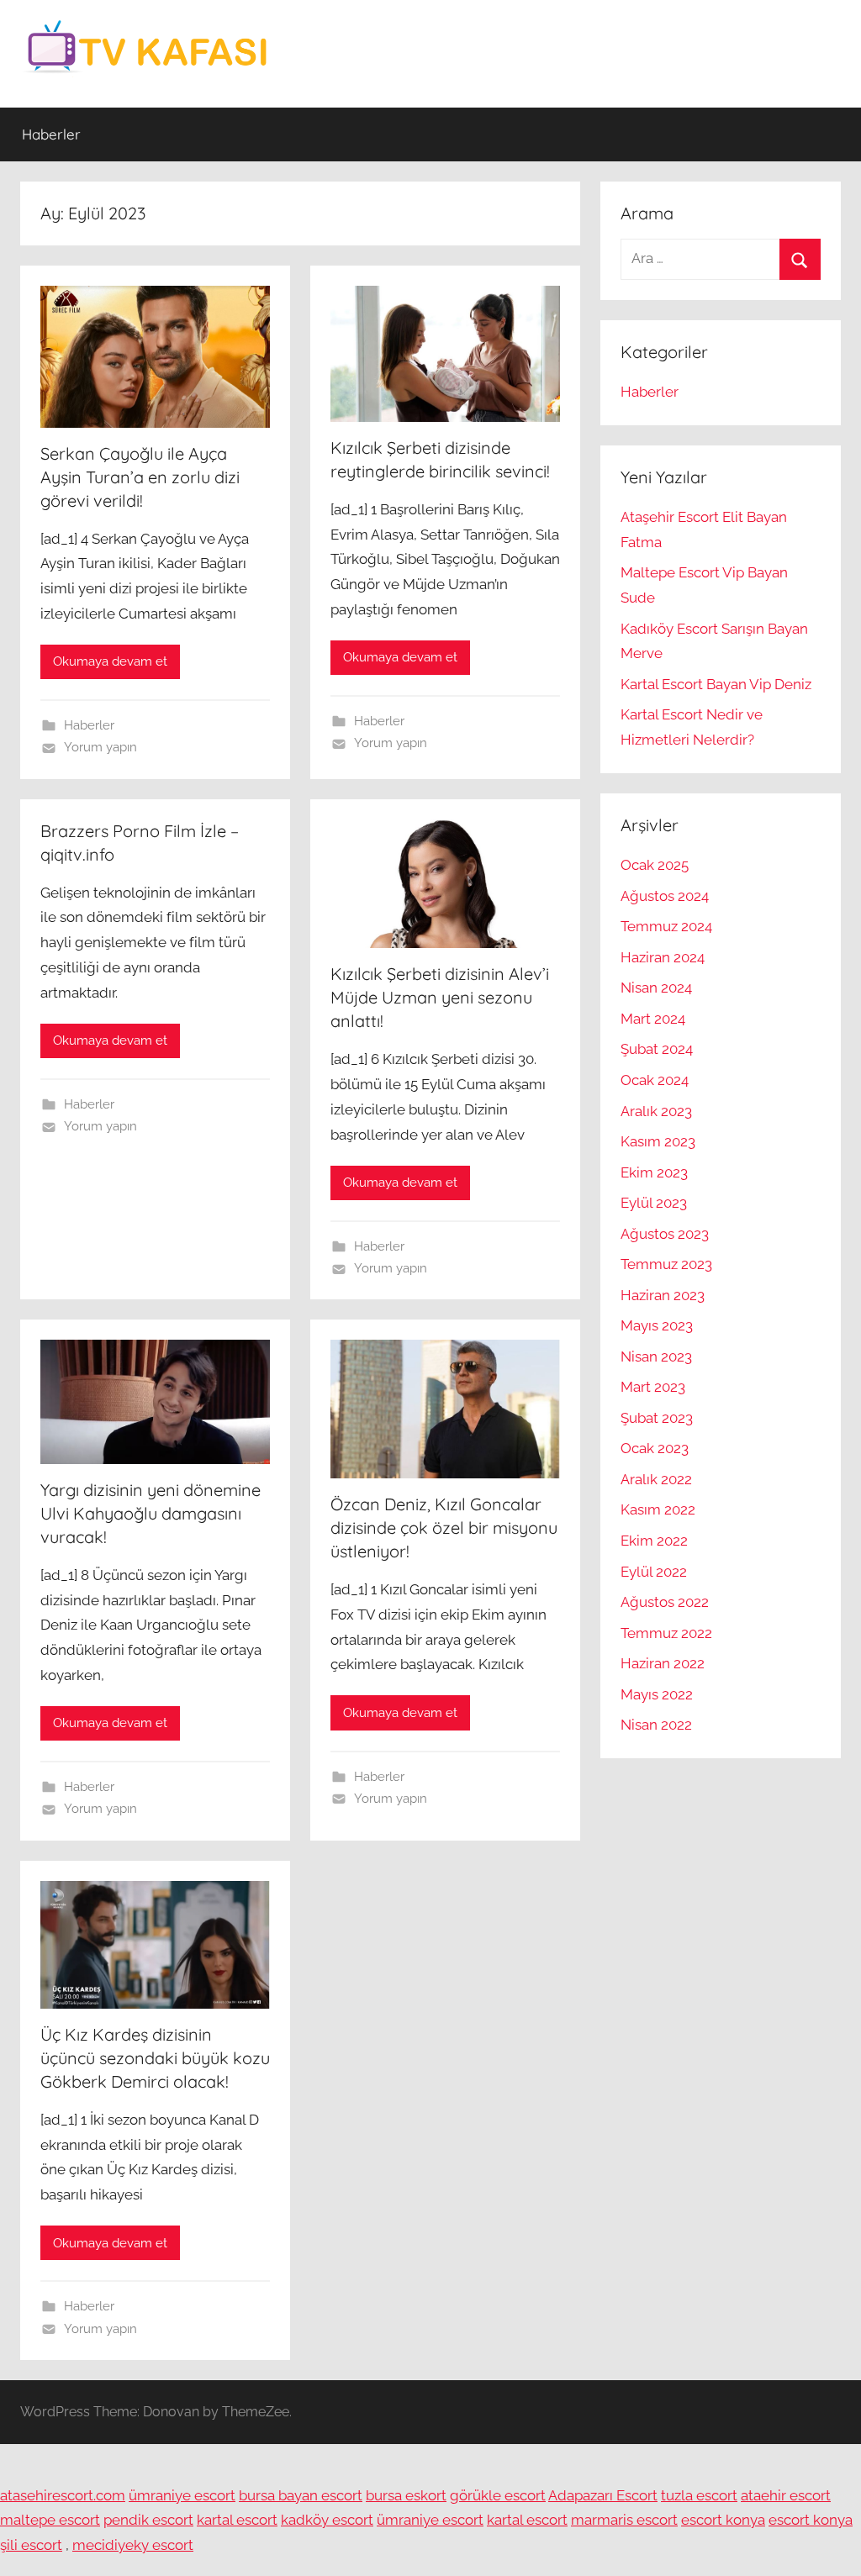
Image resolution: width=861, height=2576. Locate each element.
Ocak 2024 (655, 1080)
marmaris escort (624, 2520)
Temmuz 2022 (666, 1633)
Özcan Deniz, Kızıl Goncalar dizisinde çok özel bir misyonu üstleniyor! (444, 1528)
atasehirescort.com (63, 2495)
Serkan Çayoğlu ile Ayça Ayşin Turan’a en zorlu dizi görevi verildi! (140, 477)
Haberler (51, 134)
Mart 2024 (653, 1019)
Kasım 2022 (658, 1509)
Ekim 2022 (654, 1541)
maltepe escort (50, 2520)
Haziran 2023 (663, 1295)
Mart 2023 (653, 1387)
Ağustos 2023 (665, 1234)
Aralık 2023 (656, 1111)
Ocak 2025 (655, 865)
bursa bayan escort (301, 2495)
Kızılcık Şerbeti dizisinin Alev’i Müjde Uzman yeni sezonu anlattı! (440, 997)
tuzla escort (699, 2495)
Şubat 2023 (657, 1418)
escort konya (723, 2520)
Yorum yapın (100, 747)
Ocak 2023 (655, 1448)
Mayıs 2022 (657, 1694)
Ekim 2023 (654, 1172)
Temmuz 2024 (666, 926)
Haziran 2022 (663, 1663)
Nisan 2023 (656, 1356)
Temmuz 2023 (666, 1264)
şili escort (31, 2545)
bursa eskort (406, 2495)
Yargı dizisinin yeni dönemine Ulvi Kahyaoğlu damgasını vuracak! (151, 1513)
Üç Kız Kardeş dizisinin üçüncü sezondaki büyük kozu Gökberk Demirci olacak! (155, 2058)
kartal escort (237, 2520)
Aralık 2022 (656, 1479)
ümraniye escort (182, 2495)
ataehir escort (786, 2495)
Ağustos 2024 (665, 896)
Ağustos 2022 (665, 1602)
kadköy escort (327, 2520)
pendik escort (148, 2520)
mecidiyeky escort (133, 2545)
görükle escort (498, 2495)
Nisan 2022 (656, 1725)
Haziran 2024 (663, 957)
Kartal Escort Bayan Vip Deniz (716, 684)
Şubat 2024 (657, 1049)
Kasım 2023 (658, 1141)
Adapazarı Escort (603, 2495)
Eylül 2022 (654, 1572)
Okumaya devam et (110, 661)
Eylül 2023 (654, 1203)
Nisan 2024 (656, 988)
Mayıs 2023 (657, 1325)
